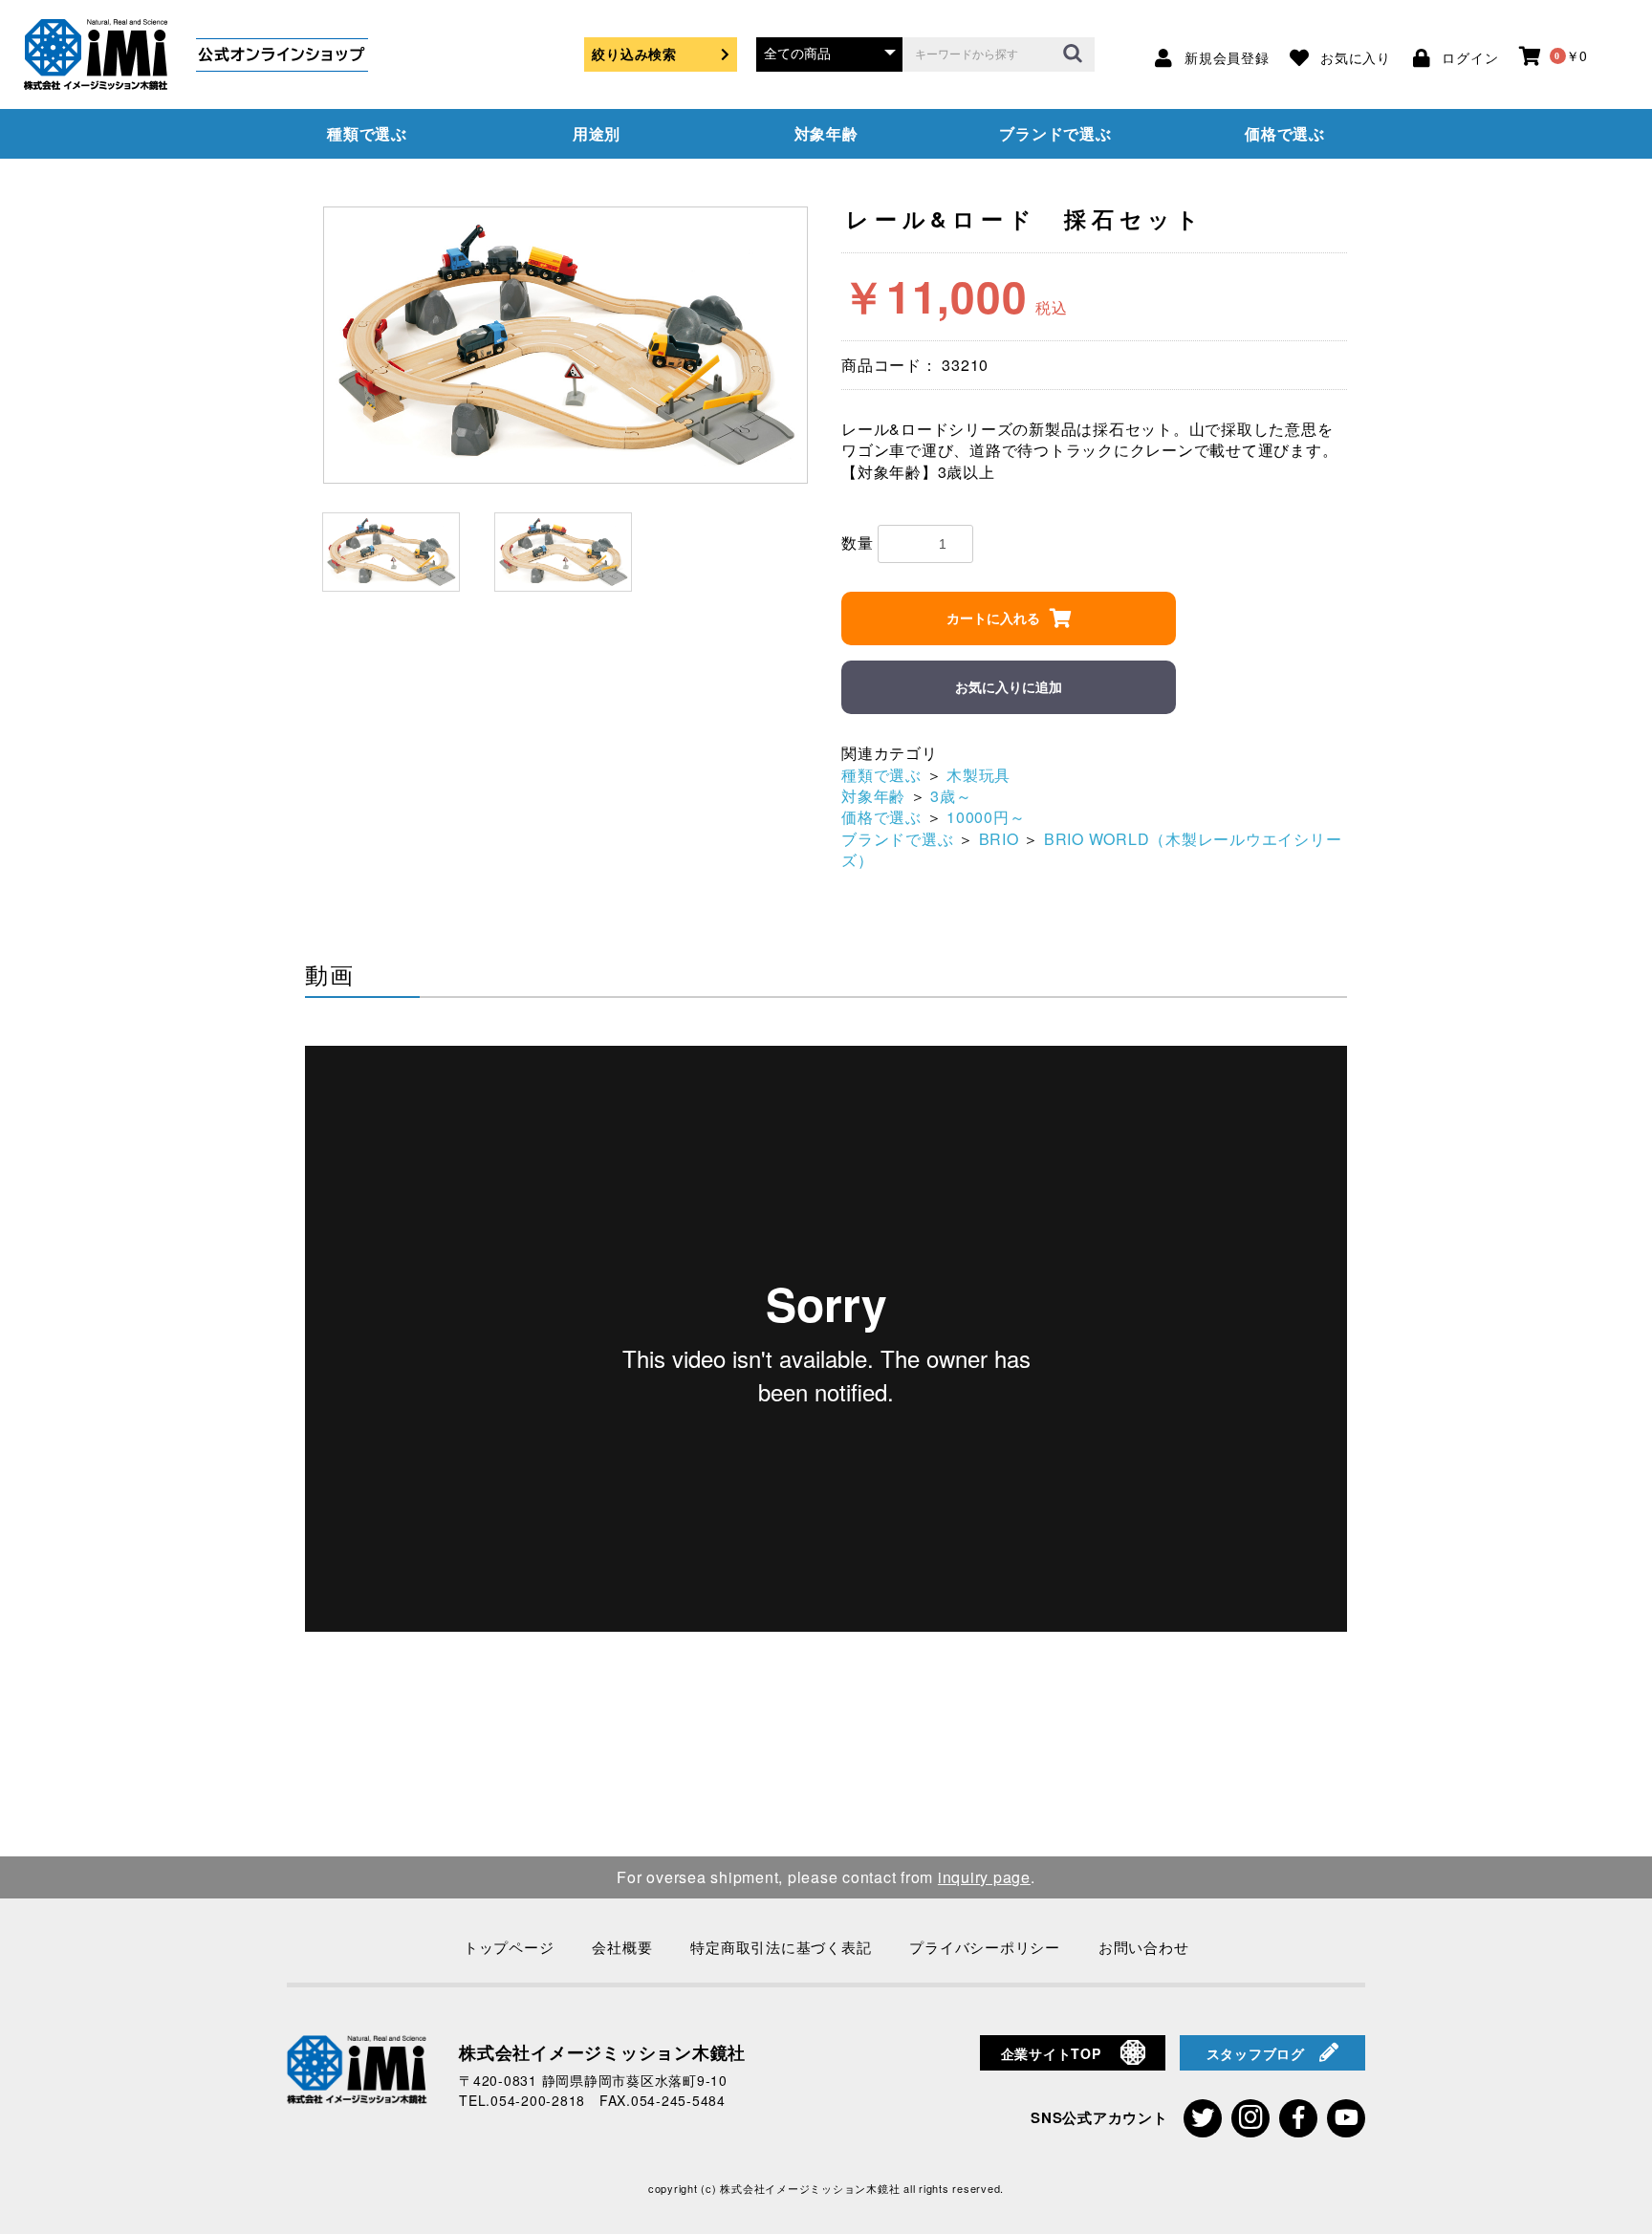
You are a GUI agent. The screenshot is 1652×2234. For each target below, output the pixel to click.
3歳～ (951, 796)
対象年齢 (826, 133)
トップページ (509, 1947)
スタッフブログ (1256, 2053)
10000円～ (986, 817)
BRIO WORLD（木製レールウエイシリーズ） (1091, 849)
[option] (565, 345)
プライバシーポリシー (985, 1947)
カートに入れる (993, 618)
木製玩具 (978, 775)
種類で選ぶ (367, 133)
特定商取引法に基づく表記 (781, 1947)
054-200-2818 (538, 2100)
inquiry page (984, 1877)
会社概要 (622, 1947)
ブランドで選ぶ (1055, 133)
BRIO (999, 839)
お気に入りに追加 (1009, 687)
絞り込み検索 (634, 54)
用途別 (597, 133)
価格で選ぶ (1285, 133)
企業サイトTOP (1051, 2053)
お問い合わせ (1144, 1947)
